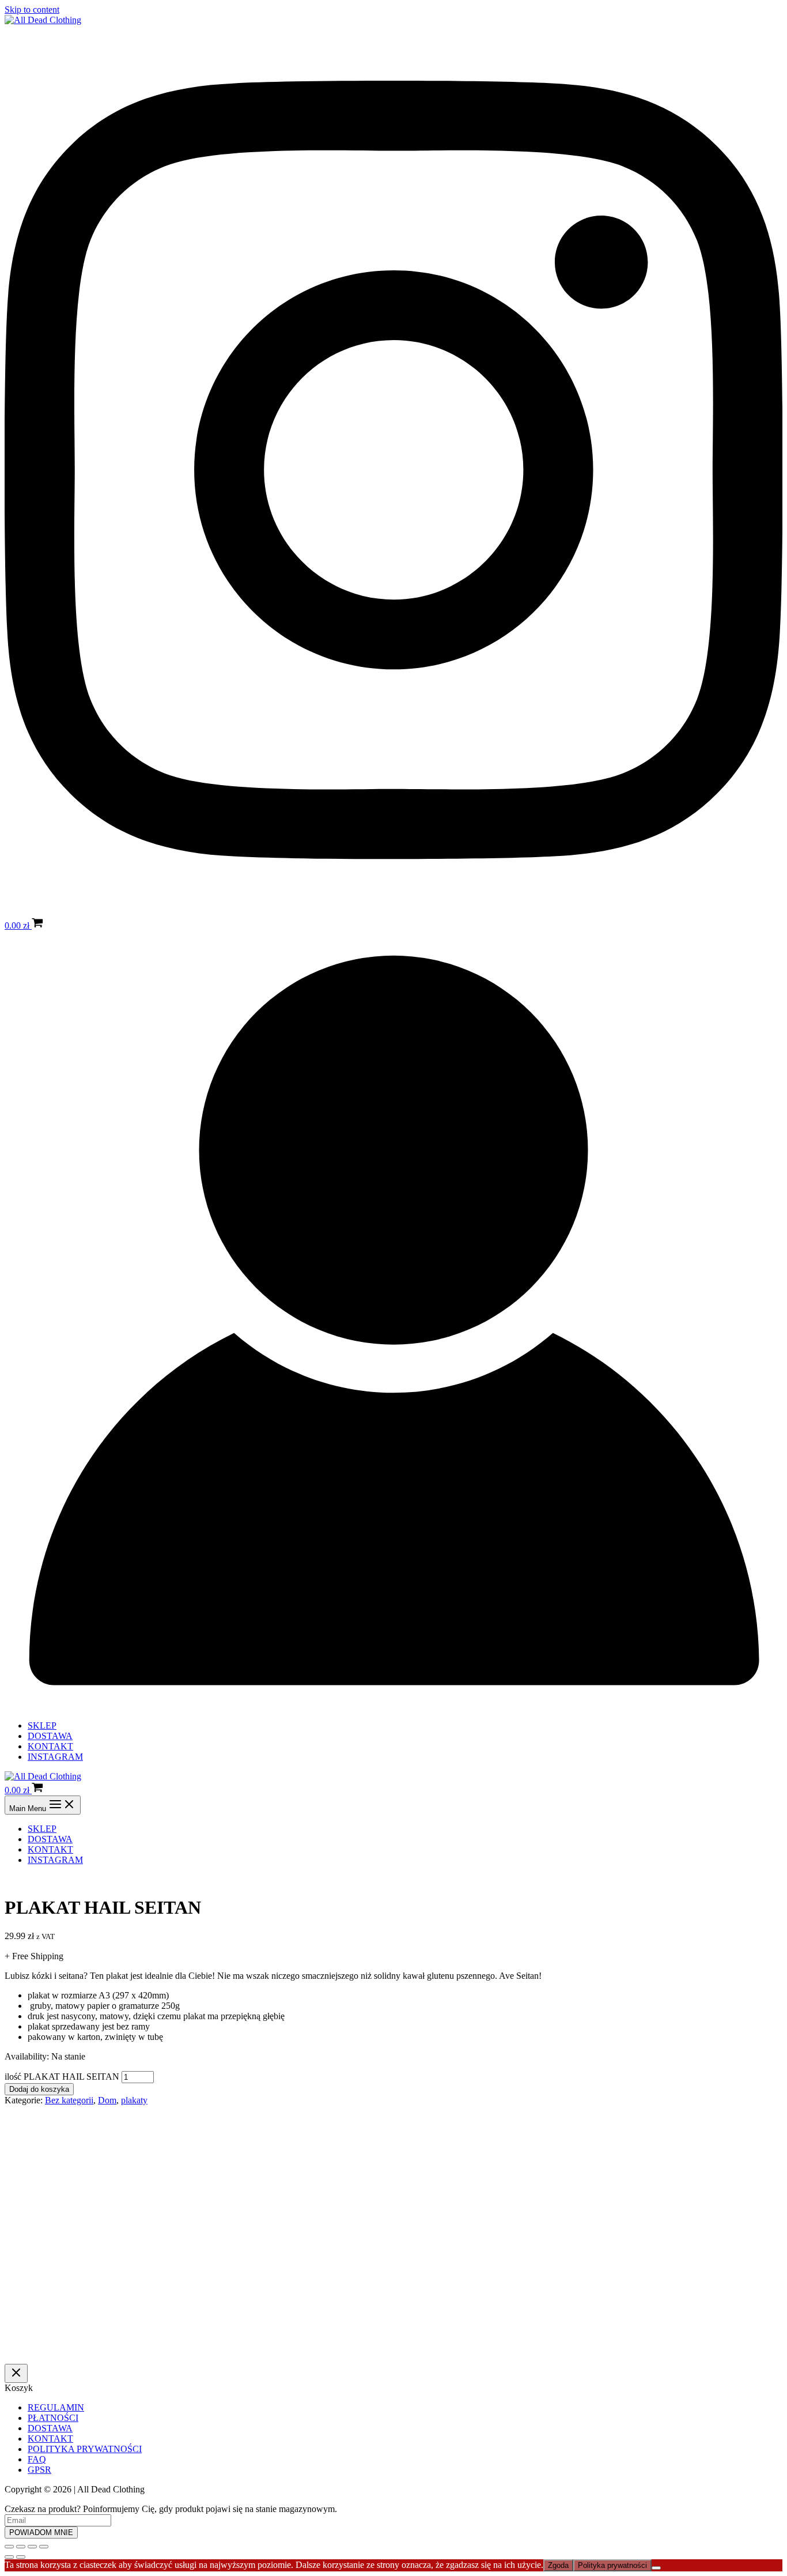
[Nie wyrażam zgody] (656, 2568)
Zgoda (558, 2565)
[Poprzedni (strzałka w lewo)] (9, 2557)
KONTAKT (50, 1746)
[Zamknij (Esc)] (44, 2547)
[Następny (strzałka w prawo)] (21, 2557)
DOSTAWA (50, 1736)
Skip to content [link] (32, 10)
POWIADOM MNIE (41, 2532)
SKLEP (42, 1725)
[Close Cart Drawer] (16, 2373)
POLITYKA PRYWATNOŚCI (85, 2449)
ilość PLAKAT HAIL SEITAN (62, 2077)
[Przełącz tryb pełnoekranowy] (21, 2547)
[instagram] (393, 912)
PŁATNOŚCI (53, 2418)
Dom (107, 2100)
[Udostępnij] (32, 2547)
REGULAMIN (56, 2407)
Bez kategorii (69, 2100)
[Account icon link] (393, 1706)
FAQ (37, 2459)
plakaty (134, 2100)
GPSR (39, 2470)
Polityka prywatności (612, 2565)
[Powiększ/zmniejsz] (9, 2547)
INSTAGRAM (55, 1757)
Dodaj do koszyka (39, 2089)
